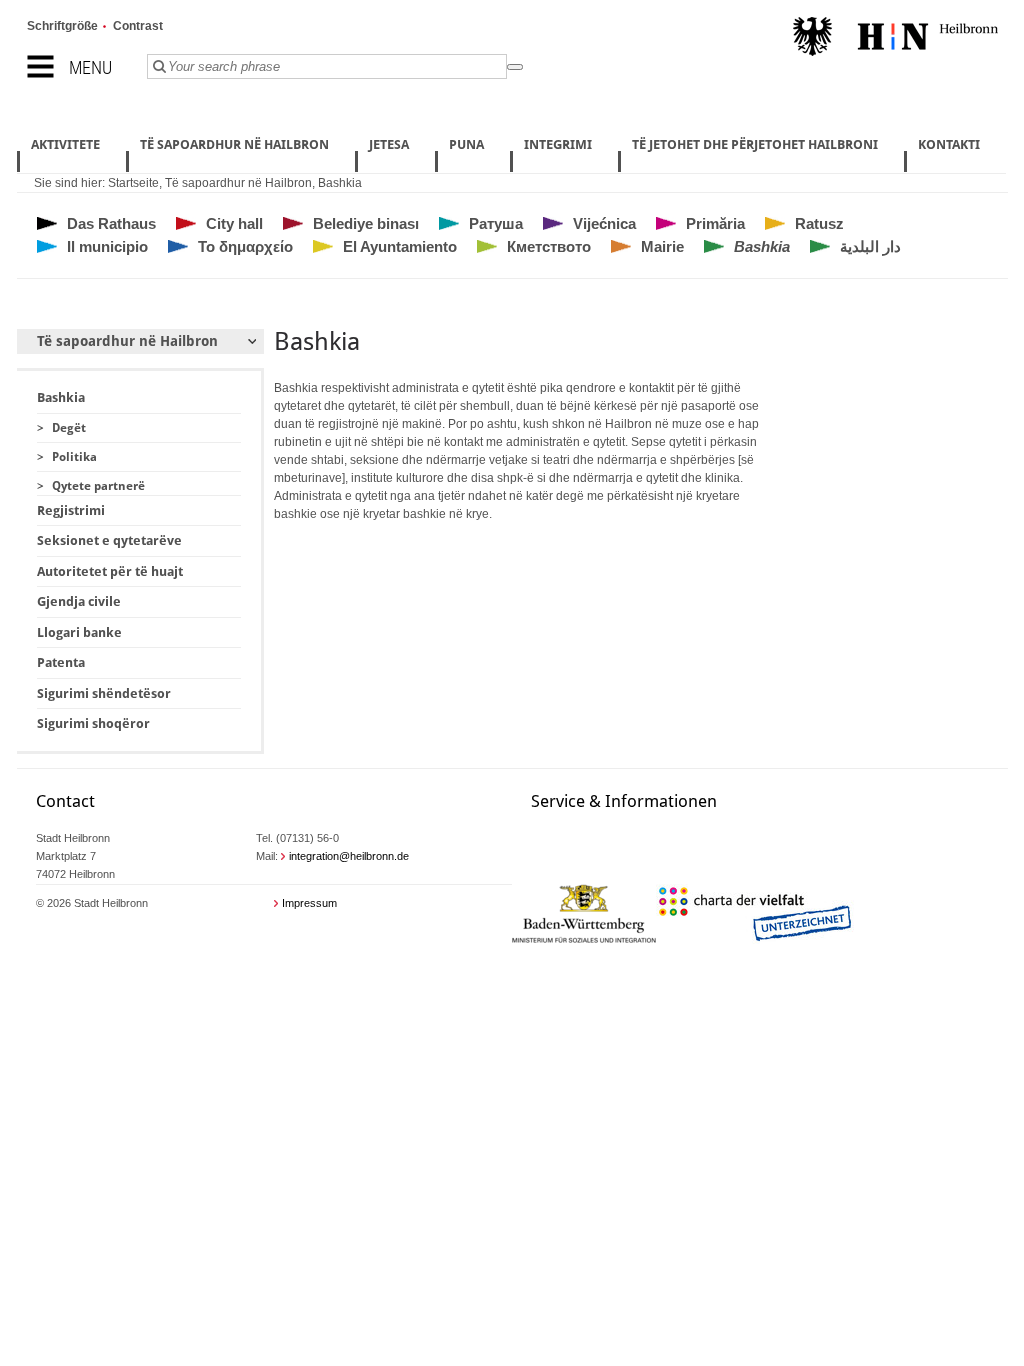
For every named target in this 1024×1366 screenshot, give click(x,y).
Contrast (138, 26)
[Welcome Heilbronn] (895, 39)
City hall (234, 223)
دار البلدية (870, 246)
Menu (90, 67)
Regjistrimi (71, 510)
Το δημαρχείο (245, 246)
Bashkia (340, 183)
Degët (69, 428)
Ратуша (496, 223)
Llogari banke (79, 632)
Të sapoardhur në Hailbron (238, 183)
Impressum (309, 903)
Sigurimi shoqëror (93, 723)
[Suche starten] (515, 67)
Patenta (61, 662)
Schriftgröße (62, 26)
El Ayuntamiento (400, 246)
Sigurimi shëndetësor (104, 693)
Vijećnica (604, 223)
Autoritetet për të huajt (110, 571)
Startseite (133, 183)
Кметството (549, 246)
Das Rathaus (111, 223)
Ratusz (819, 223)
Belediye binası (366, 223)
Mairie (662, 246)
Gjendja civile (79, 601)
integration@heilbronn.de (349, 856)
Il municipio (107, 246)
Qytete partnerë (98, 486)
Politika (74, 457)
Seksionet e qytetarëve (109, 540)
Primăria (715, 223)
